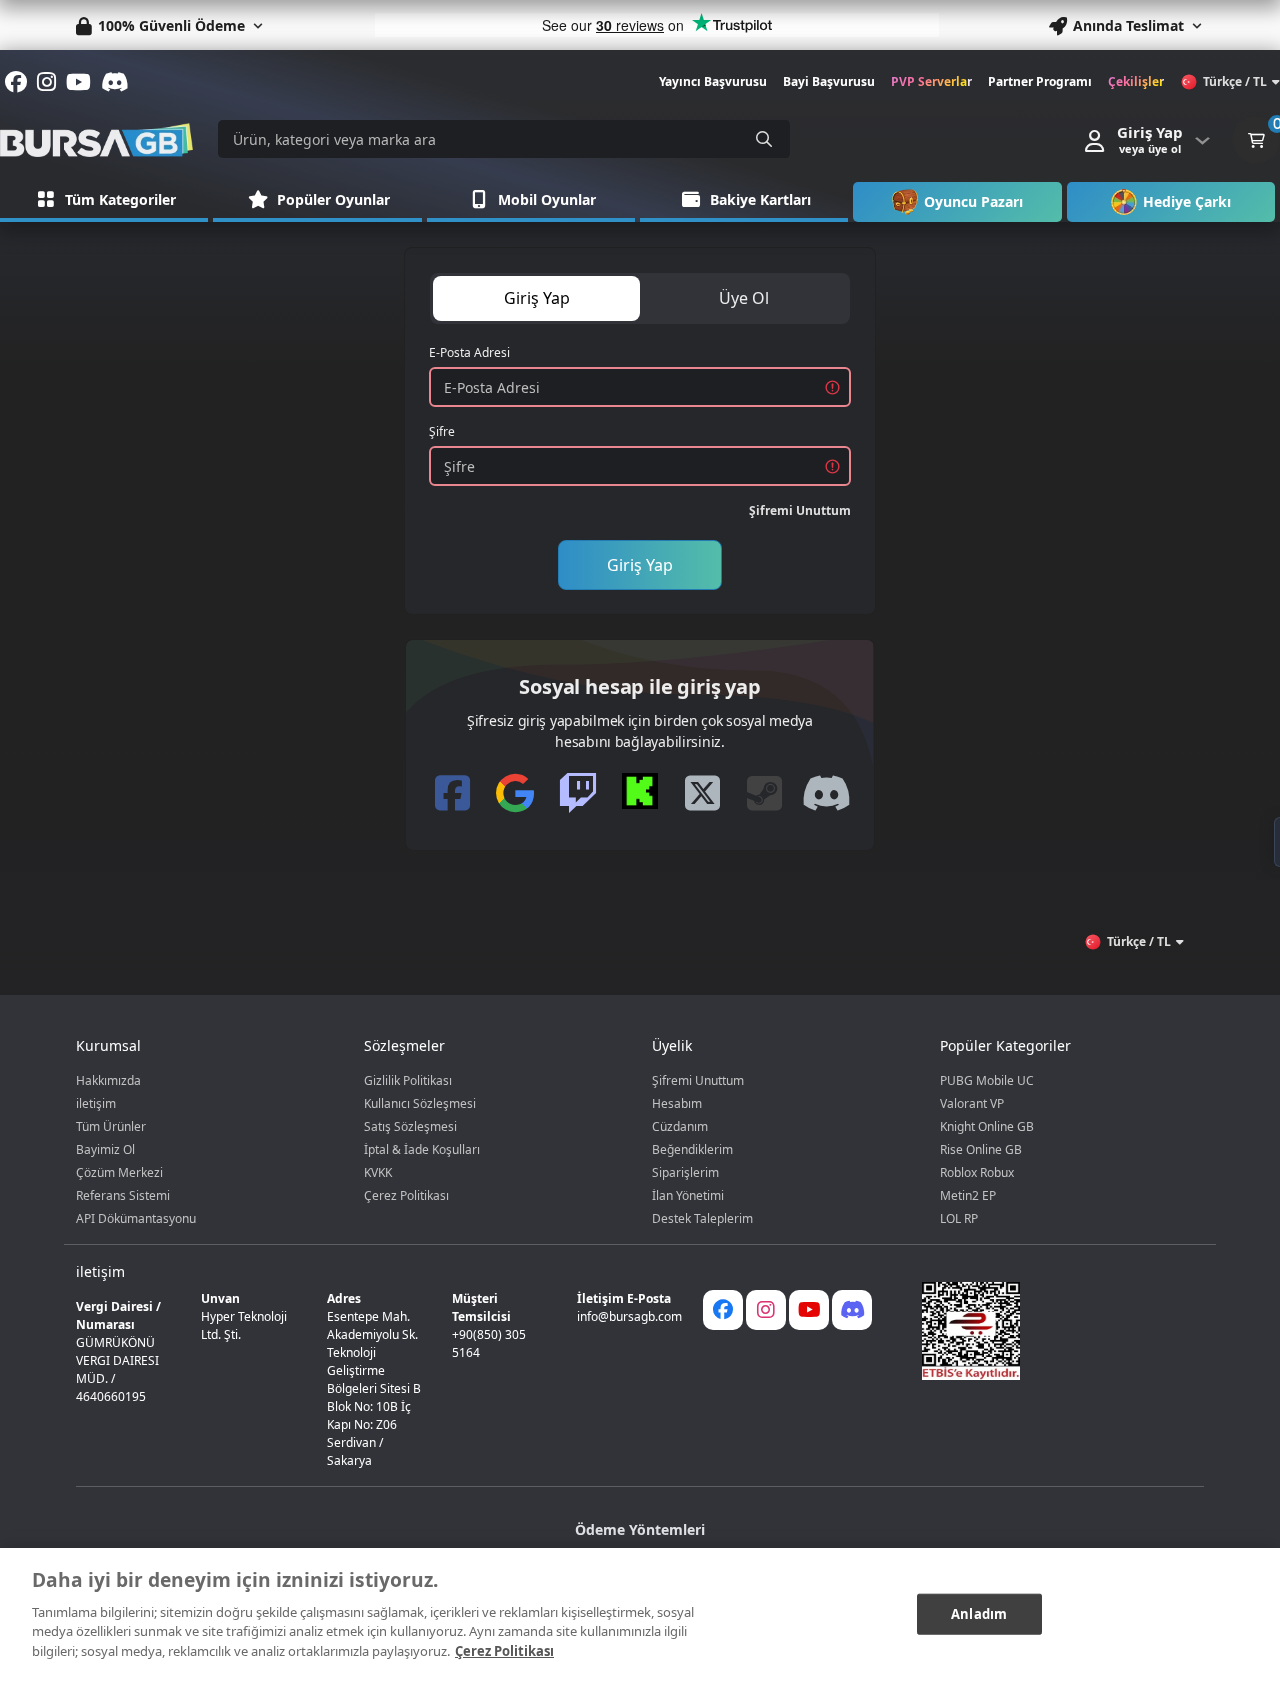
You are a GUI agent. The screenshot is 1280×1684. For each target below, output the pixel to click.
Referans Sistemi (123, 1195)
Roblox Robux (977, 1172)
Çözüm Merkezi (119, 1172)
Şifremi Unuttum (800, 510)
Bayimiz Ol (105, 1149)
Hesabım (677, 1103)
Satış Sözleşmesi (410, 1126)
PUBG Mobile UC (987, 1080)
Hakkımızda (108, 1080)
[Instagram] (766, 1310)
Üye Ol (744, 298)
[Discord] (852, 1310)
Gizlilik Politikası (408, 1080)
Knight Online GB (987, 1126)
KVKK (378, 1172)
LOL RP (959, 1218)
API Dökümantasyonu (136, 1218)
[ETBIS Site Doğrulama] (1051, 1331)
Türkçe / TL (1235, 81)
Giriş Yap (537, 298)
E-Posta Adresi (469, 352)
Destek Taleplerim (702, 1218)
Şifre (442, 431)
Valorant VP (972, 1103)
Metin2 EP (968, 1195)
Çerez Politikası (406, 1195)
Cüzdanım (680, 1126)
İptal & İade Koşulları (422, 1149)
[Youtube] (809, 1310)
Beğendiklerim (692, 1149)
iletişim (96, 1103)
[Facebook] (723, 1310)
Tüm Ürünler (111, 1126)
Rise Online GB (981, 1149)
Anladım (979, 1613)
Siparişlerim (685, 1172)
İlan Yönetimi (688, 1195)
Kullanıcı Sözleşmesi (420, 1103)
